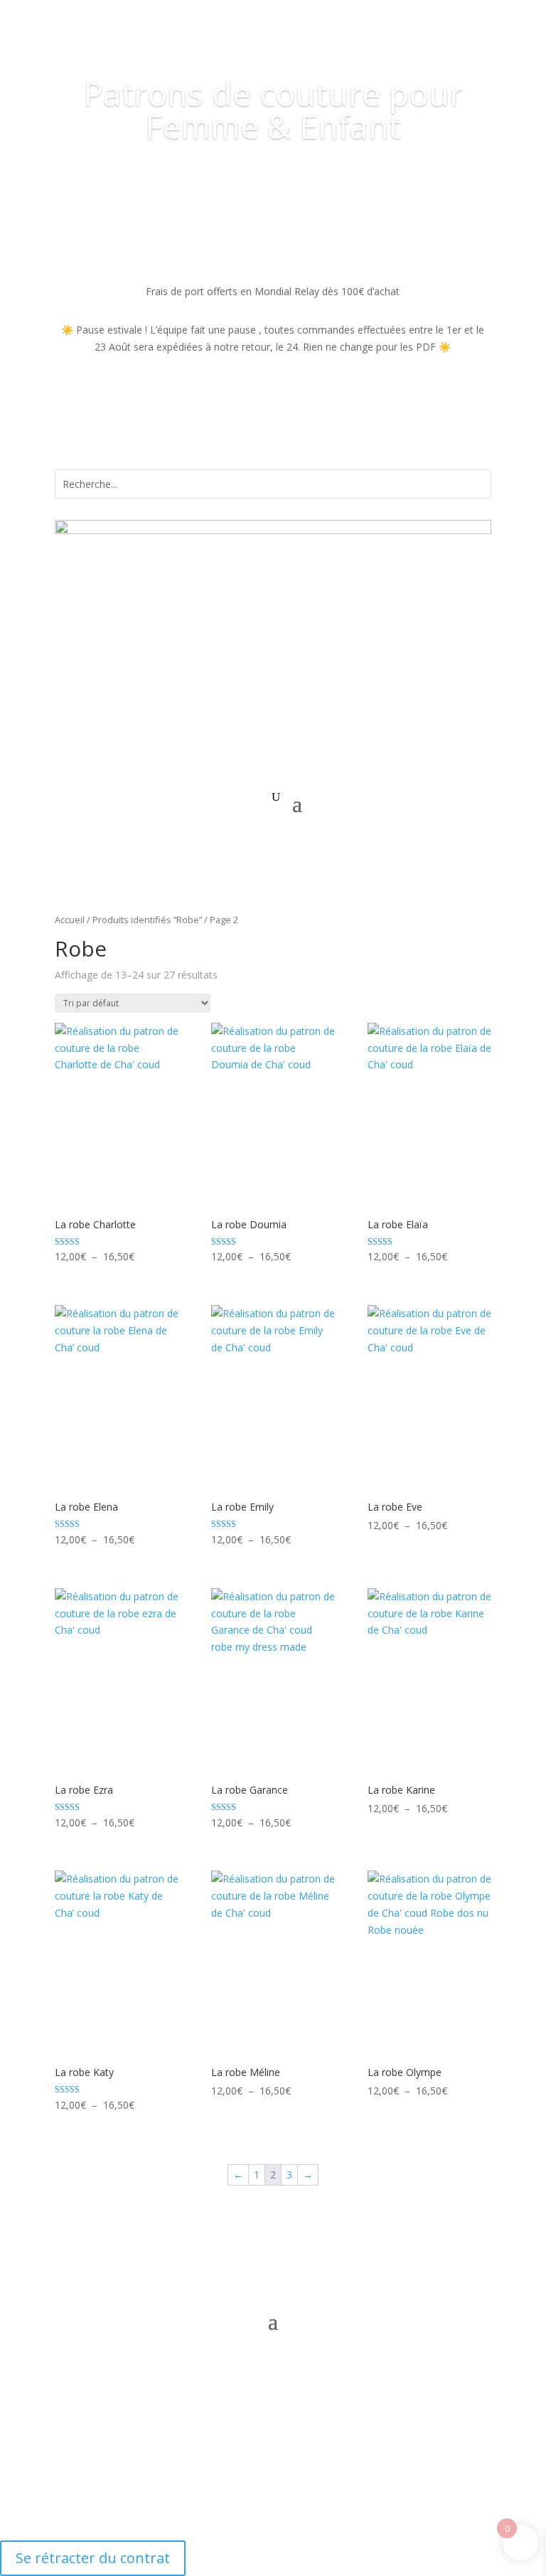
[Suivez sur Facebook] (230, 2260)
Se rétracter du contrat (93, 2558)
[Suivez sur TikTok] (316, 2260)
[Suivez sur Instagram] (259, 2260)
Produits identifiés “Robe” (147, 920)
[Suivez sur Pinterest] (287, 2260)
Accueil (70, 920)
